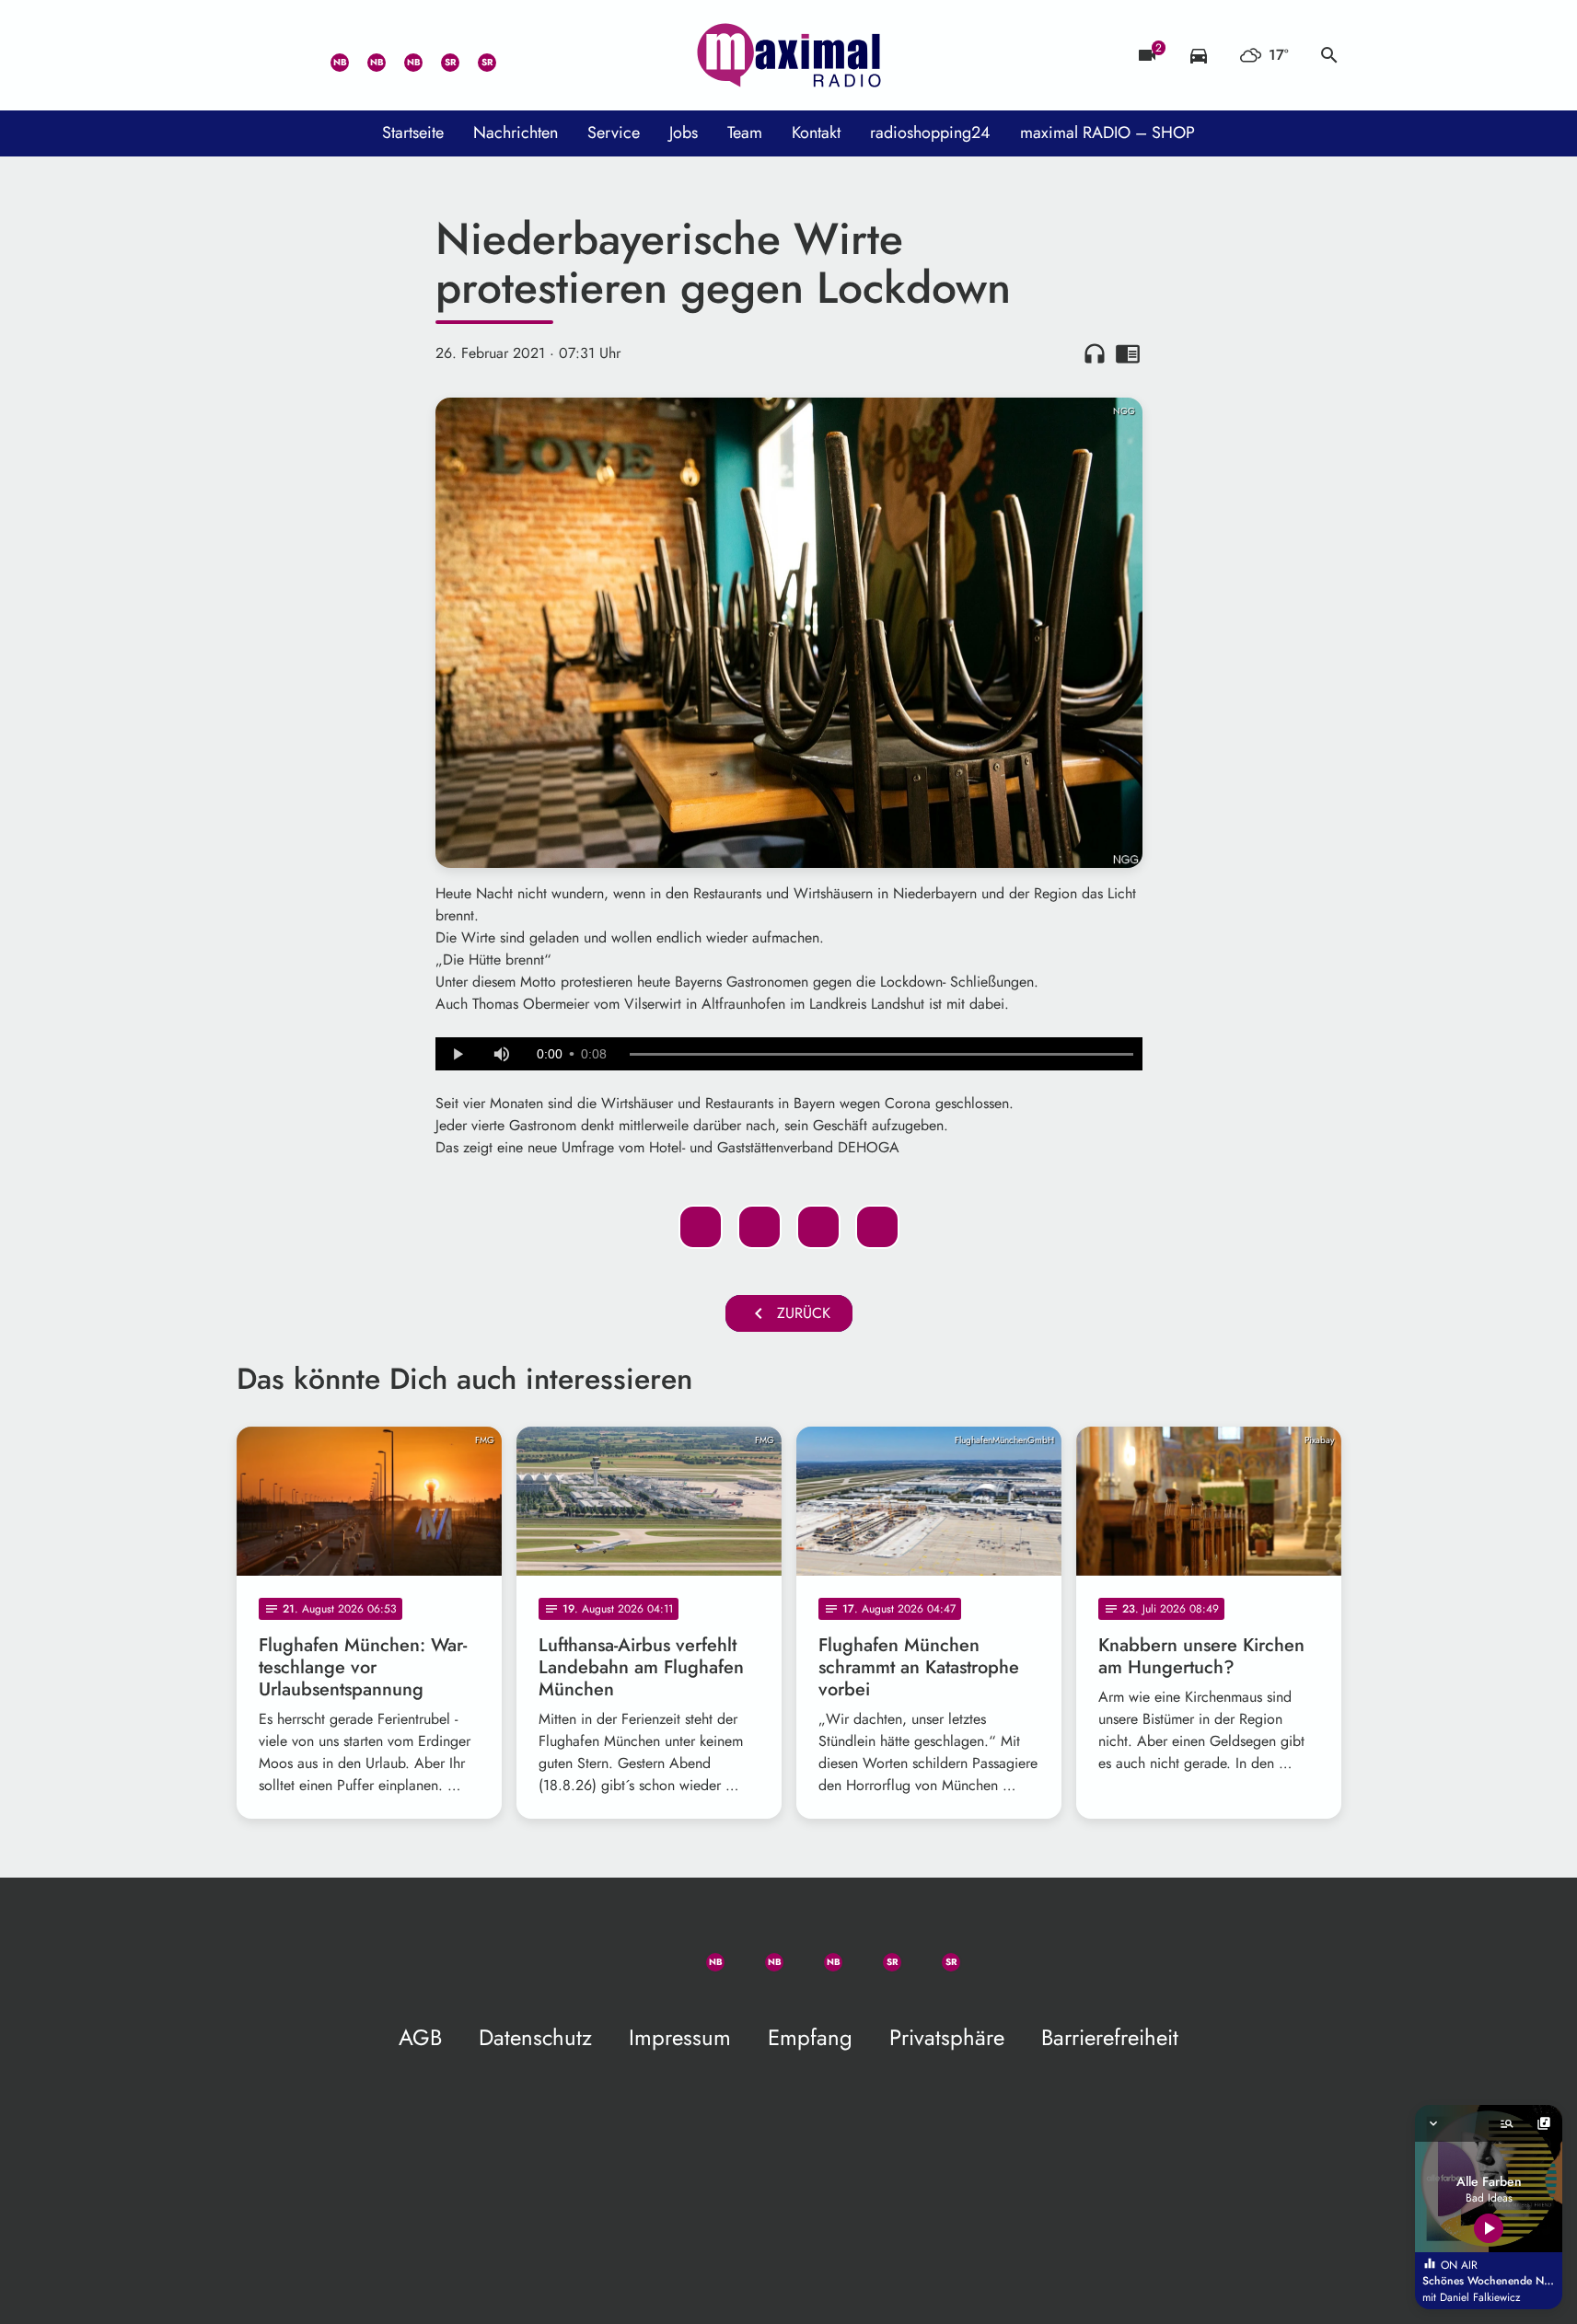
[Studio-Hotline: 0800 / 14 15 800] (292, 55)
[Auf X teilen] (760, 1227)
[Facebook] (365, 55)
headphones (1095, 353)
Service (614, 133)
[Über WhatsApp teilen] (818, 1227)
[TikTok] (513, 55)
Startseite (413, 133)
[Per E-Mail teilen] (877, 1227)
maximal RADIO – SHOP (1107, 133)
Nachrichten (516, 133)
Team (745, 133)
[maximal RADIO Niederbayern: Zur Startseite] (789, 55)
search (1329, 55)
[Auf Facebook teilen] (701, 1227)
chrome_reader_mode (1128, 353)
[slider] (881, 1055)
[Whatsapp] (329, 55)
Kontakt (816, 133)
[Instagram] (402, 55)
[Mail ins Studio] (255, 55)
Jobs (684, 133)
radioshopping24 (930, 133)
